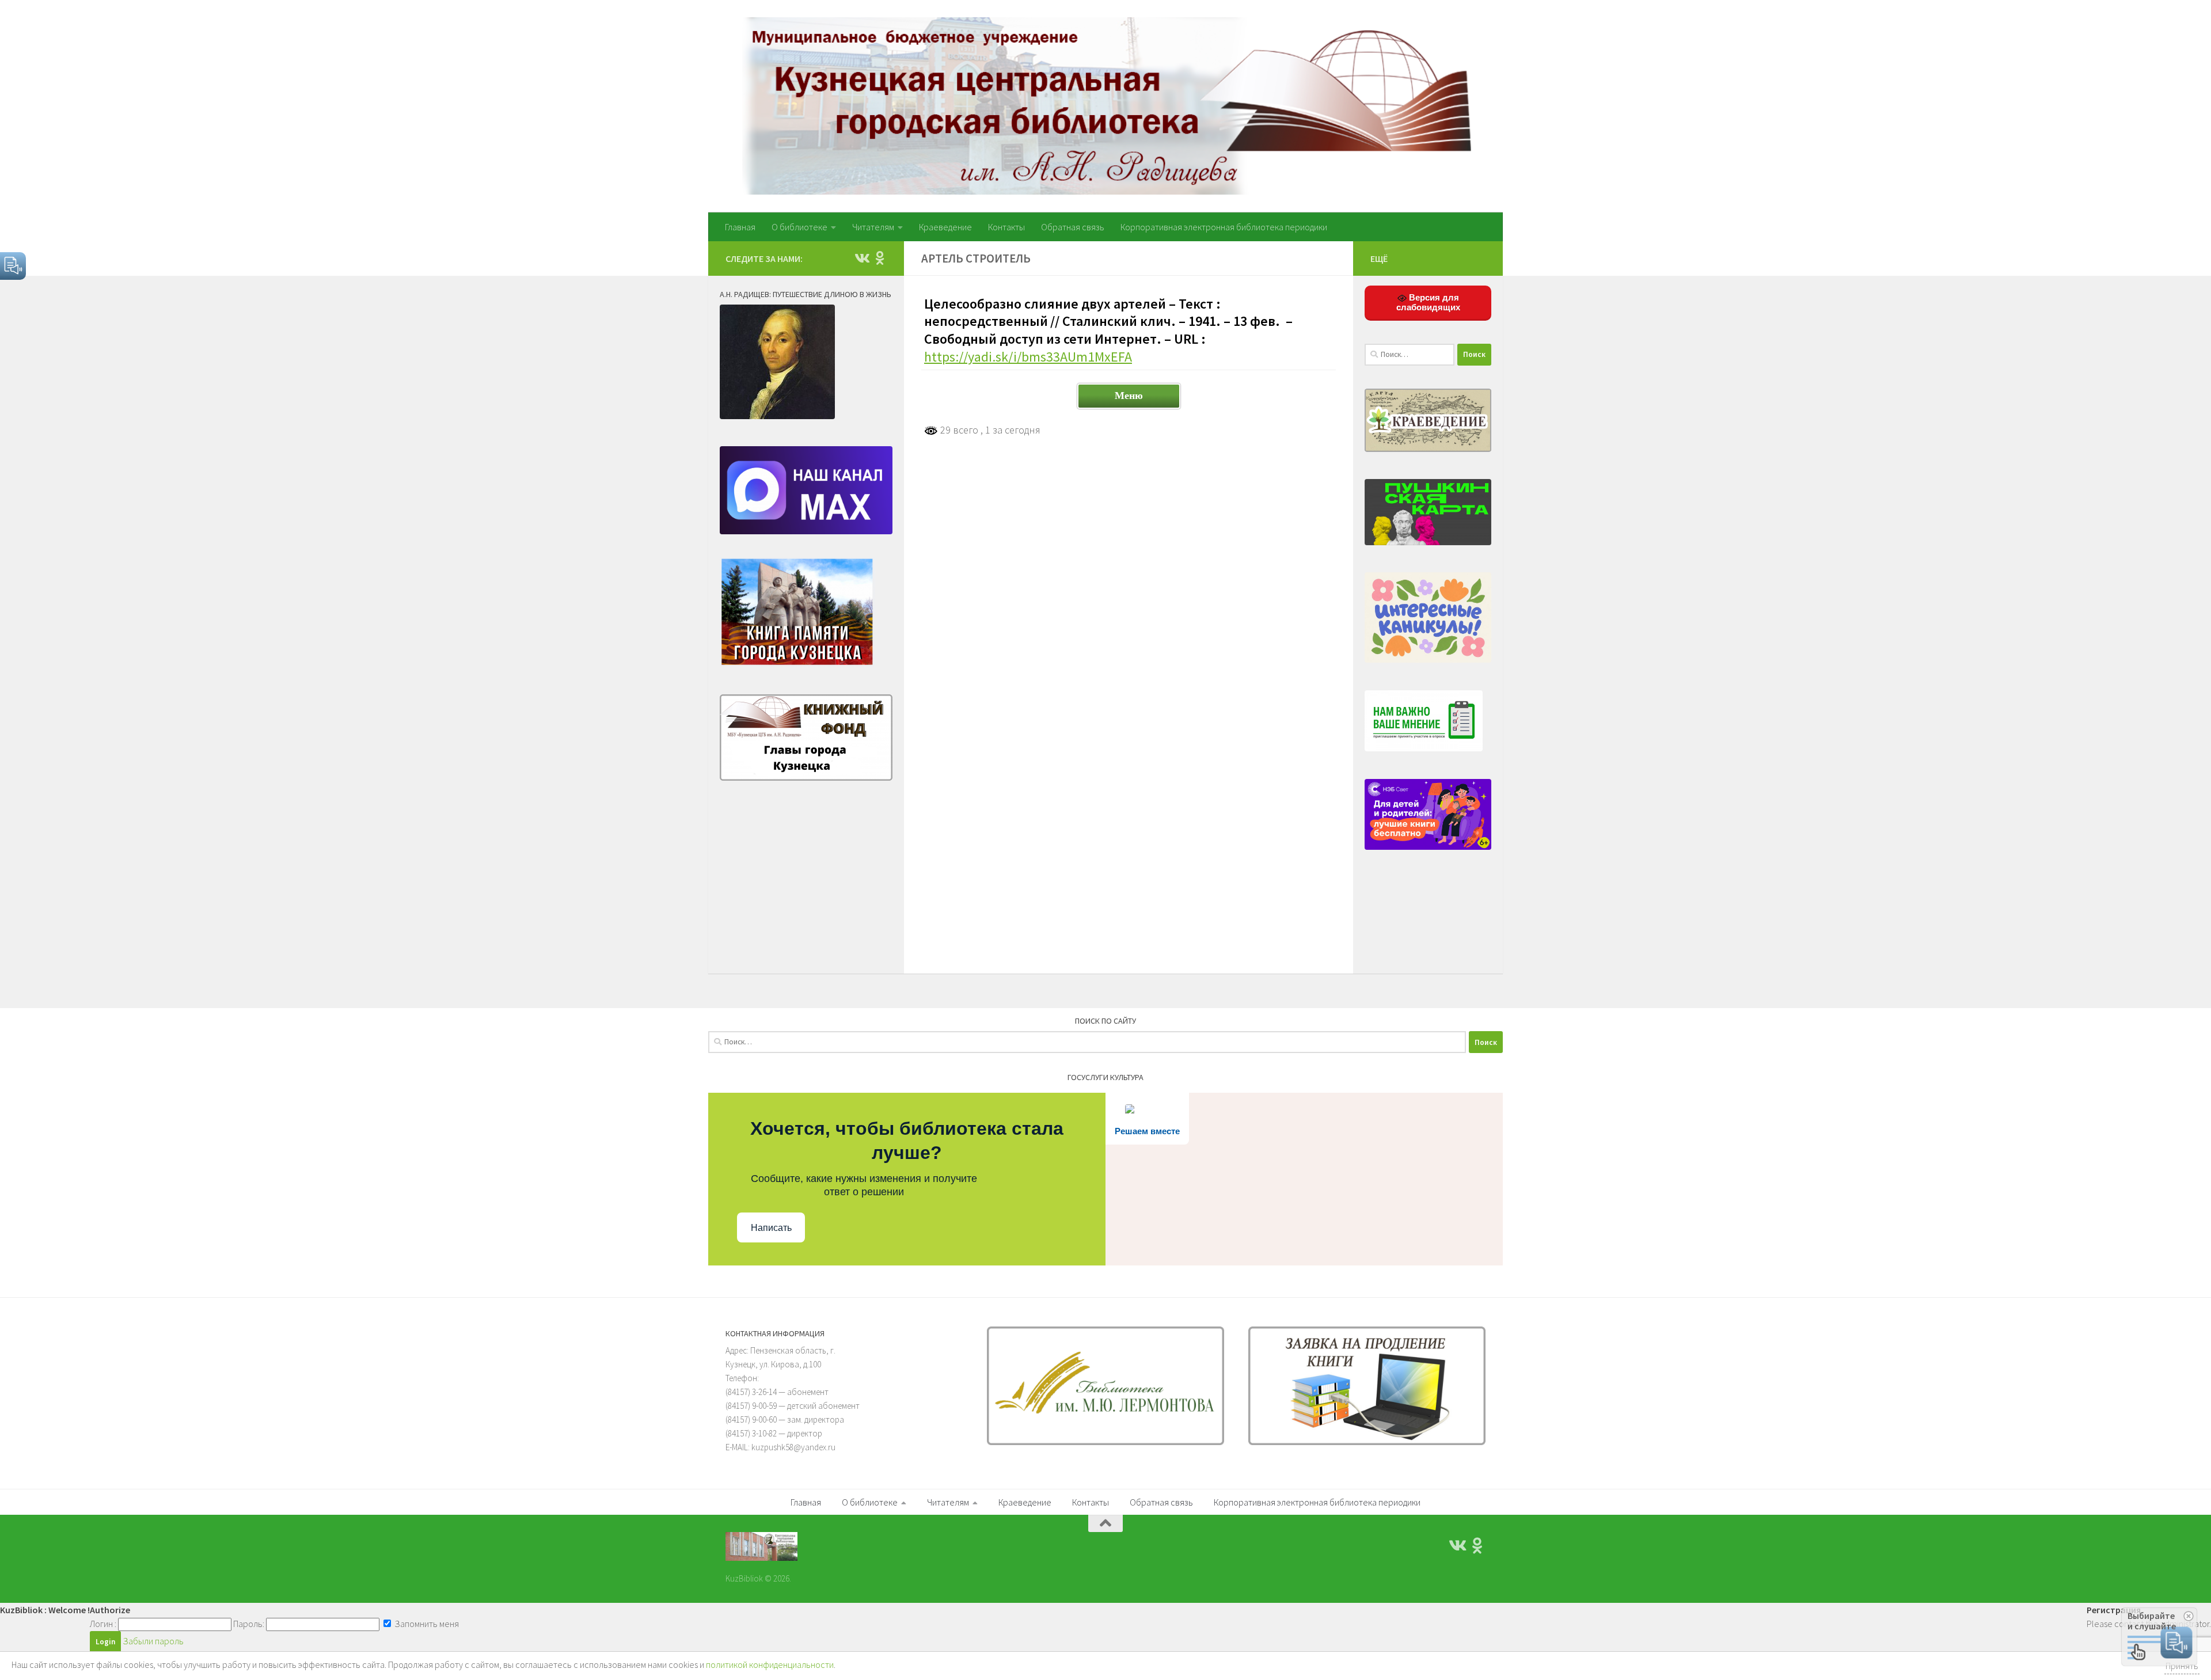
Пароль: (249, 1624)
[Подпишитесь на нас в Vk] (861, 258)
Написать (771, 1228)
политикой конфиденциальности (770, 1664)
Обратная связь (1073, 227)
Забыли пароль (153, 1641)
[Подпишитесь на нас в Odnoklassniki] (880, 258)
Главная (740, 227)
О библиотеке (799, 227)
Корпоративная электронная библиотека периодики (1224, 227)
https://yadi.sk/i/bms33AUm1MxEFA (1028, 357)
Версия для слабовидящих (1428, 302)
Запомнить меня (426, 1624)
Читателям (873, 227)
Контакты (1006, 227)
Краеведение (945, 227)
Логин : (103, 1624)
